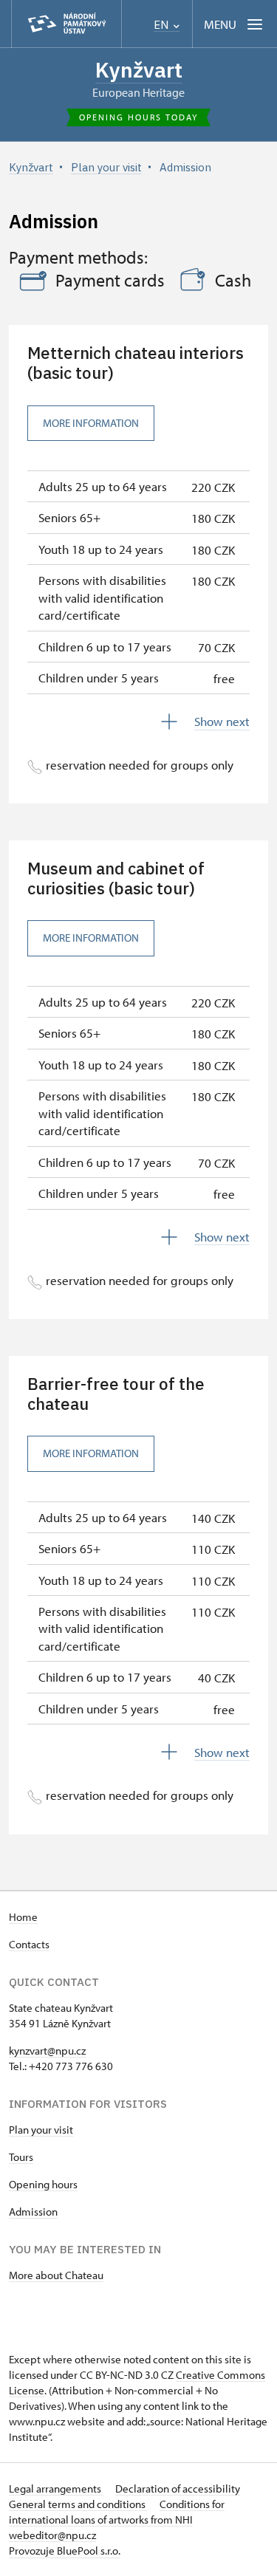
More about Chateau (56, 2275)
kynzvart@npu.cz (47, 2051)
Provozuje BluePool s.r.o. (65, 2551)
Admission (33, 2212)
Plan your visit (41, 2130)
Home (23, 1917)
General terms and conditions (78, 2504)
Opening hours (43, 2184)
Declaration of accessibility (178, 2488)
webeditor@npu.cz (52, 2535)
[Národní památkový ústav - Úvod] (66, 24)
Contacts (29, 1944)
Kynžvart (139, 70)
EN (163, 25)
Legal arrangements (56, 2488)
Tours (21, 2157)
